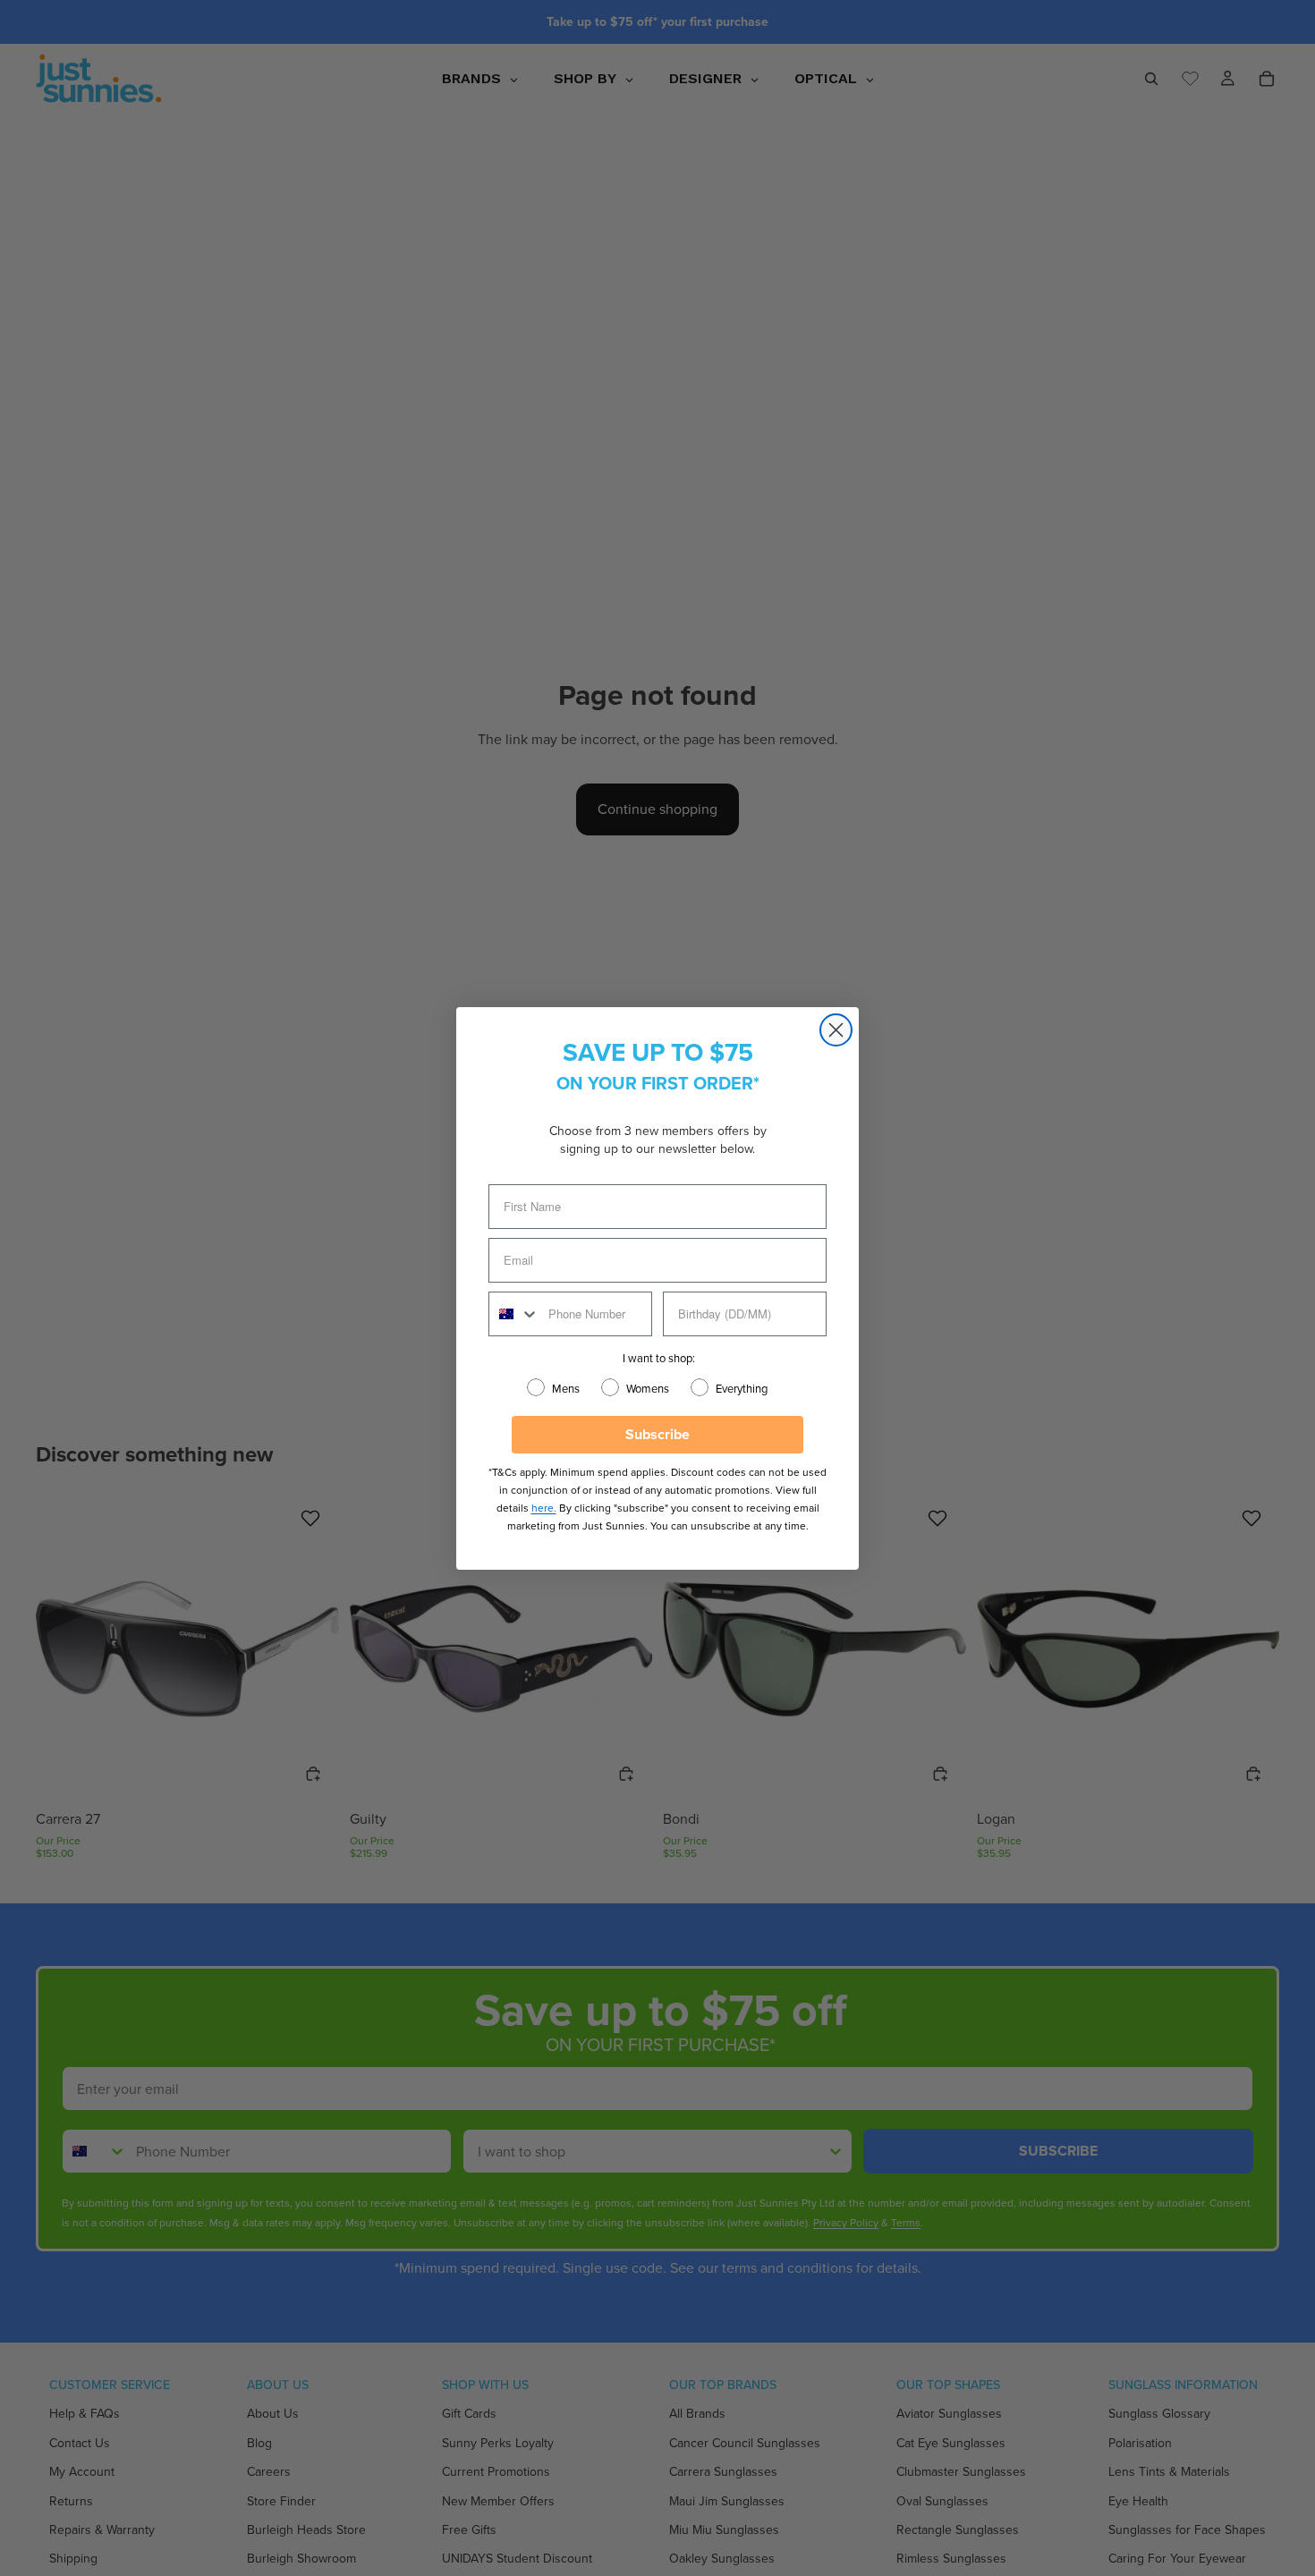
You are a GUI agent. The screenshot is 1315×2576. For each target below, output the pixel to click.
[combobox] (514, 1314)
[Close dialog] (836, 1030)
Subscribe (657, 1434)
